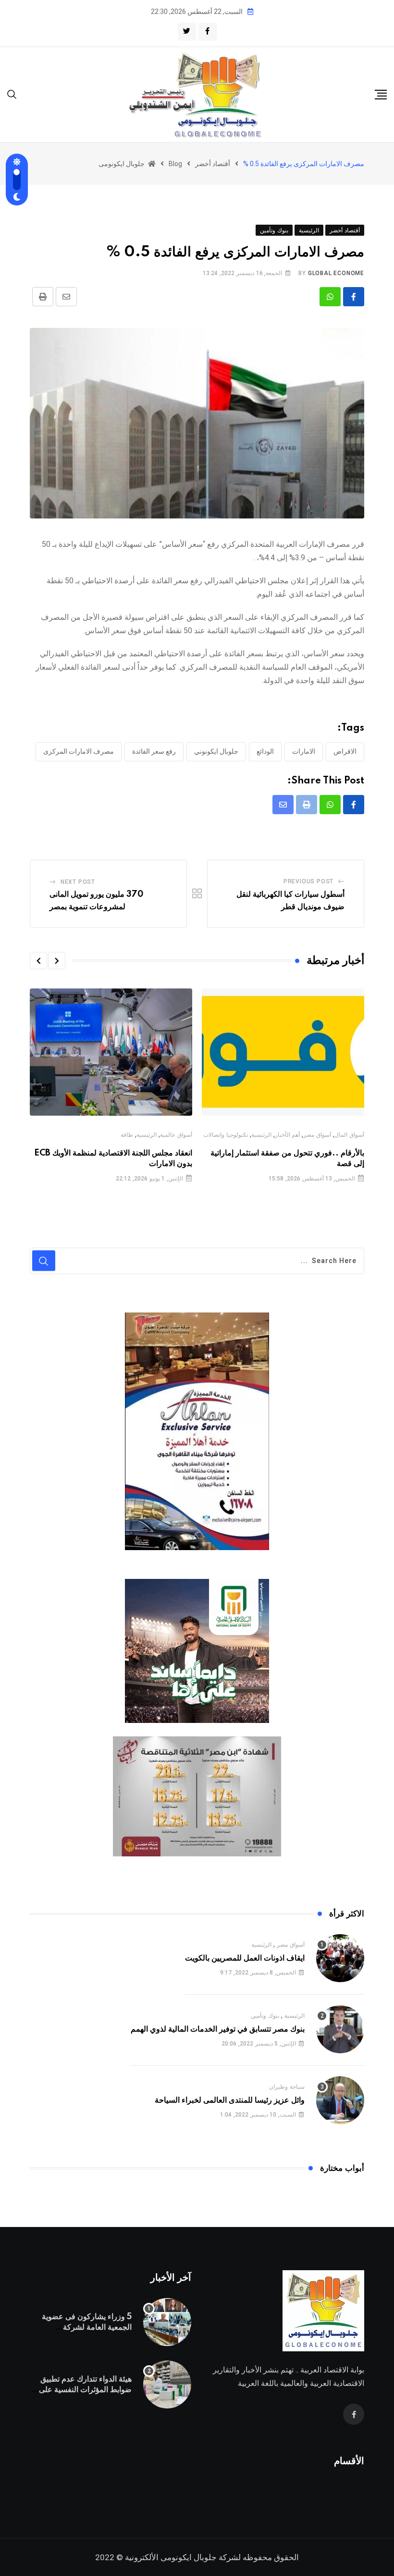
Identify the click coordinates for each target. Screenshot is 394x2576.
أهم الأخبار (288, 1135)
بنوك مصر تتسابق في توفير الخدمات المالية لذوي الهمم (218, 2029)
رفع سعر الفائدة (154, 751)
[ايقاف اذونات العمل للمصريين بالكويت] (340, 1958)
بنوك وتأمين (265, 2016)
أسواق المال (349, 1135)
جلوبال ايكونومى (189, 2557)
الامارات (304, 751)
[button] (57, 961)
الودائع (265, 751)
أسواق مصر (317, 1135)
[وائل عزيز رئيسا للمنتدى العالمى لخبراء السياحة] (340, 2100)
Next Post (78, 882)
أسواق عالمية (176, 1135)
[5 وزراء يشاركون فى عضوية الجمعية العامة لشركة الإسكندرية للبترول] (167, 2322)
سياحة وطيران (287, 2087)
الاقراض (345, 751)
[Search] (12, 94)
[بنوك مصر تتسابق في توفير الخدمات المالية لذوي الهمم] (340, 2029)
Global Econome (336, 273)
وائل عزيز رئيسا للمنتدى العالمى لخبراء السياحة (230, 2100)
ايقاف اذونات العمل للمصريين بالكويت (245, 1958)
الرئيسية (261, 1135)
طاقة (127, 1135)
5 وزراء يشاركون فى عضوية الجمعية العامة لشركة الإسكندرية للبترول (87, 2328)
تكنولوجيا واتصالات (226, 1135)
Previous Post (308, 881)
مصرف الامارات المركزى (79, 751)
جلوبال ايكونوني (216, 751)
